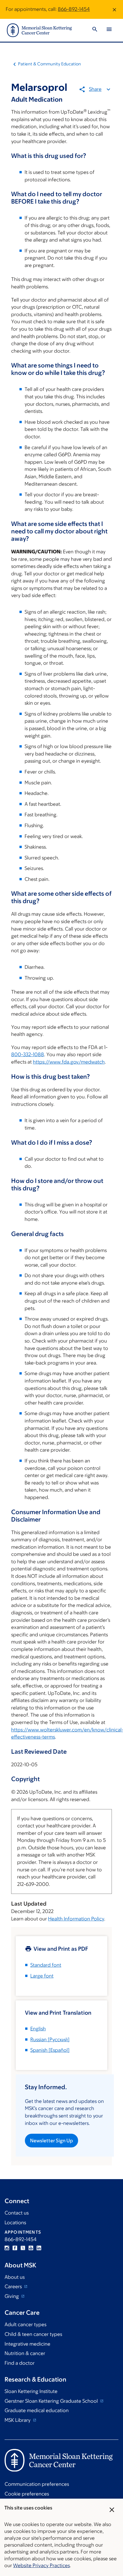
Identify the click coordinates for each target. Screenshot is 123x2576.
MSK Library (18, 2420)
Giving (12, 2296)
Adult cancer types (25, 2324)
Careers (14, 2286)
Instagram (7, 2248)
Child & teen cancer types (33, 2334)
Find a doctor (20, 2363)
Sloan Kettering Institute (31, 2391)
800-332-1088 (28, 1054)
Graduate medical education (37, 2410)
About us (15, 2277)
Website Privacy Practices (41, 2565)
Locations (15, 2223)
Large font (42, 1976)
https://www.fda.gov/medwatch (69, 1062)
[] (50, 2039)
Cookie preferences (27, 2494)
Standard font (46, 1965)
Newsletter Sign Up (51, 2141)
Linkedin (39, 2248)
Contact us (17, 2213)
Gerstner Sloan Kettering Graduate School (52, 2401)
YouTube (31, 2248)
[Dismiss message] (114, 9)
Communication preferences (37, 2484)
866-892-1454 (74, 9)
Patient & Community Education (49, 64)
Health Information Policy (76, 1919)
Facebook (15, 2248)
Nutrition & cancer (25, 2353)
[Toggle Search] (95, 30)
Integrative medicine (27, 2344)
